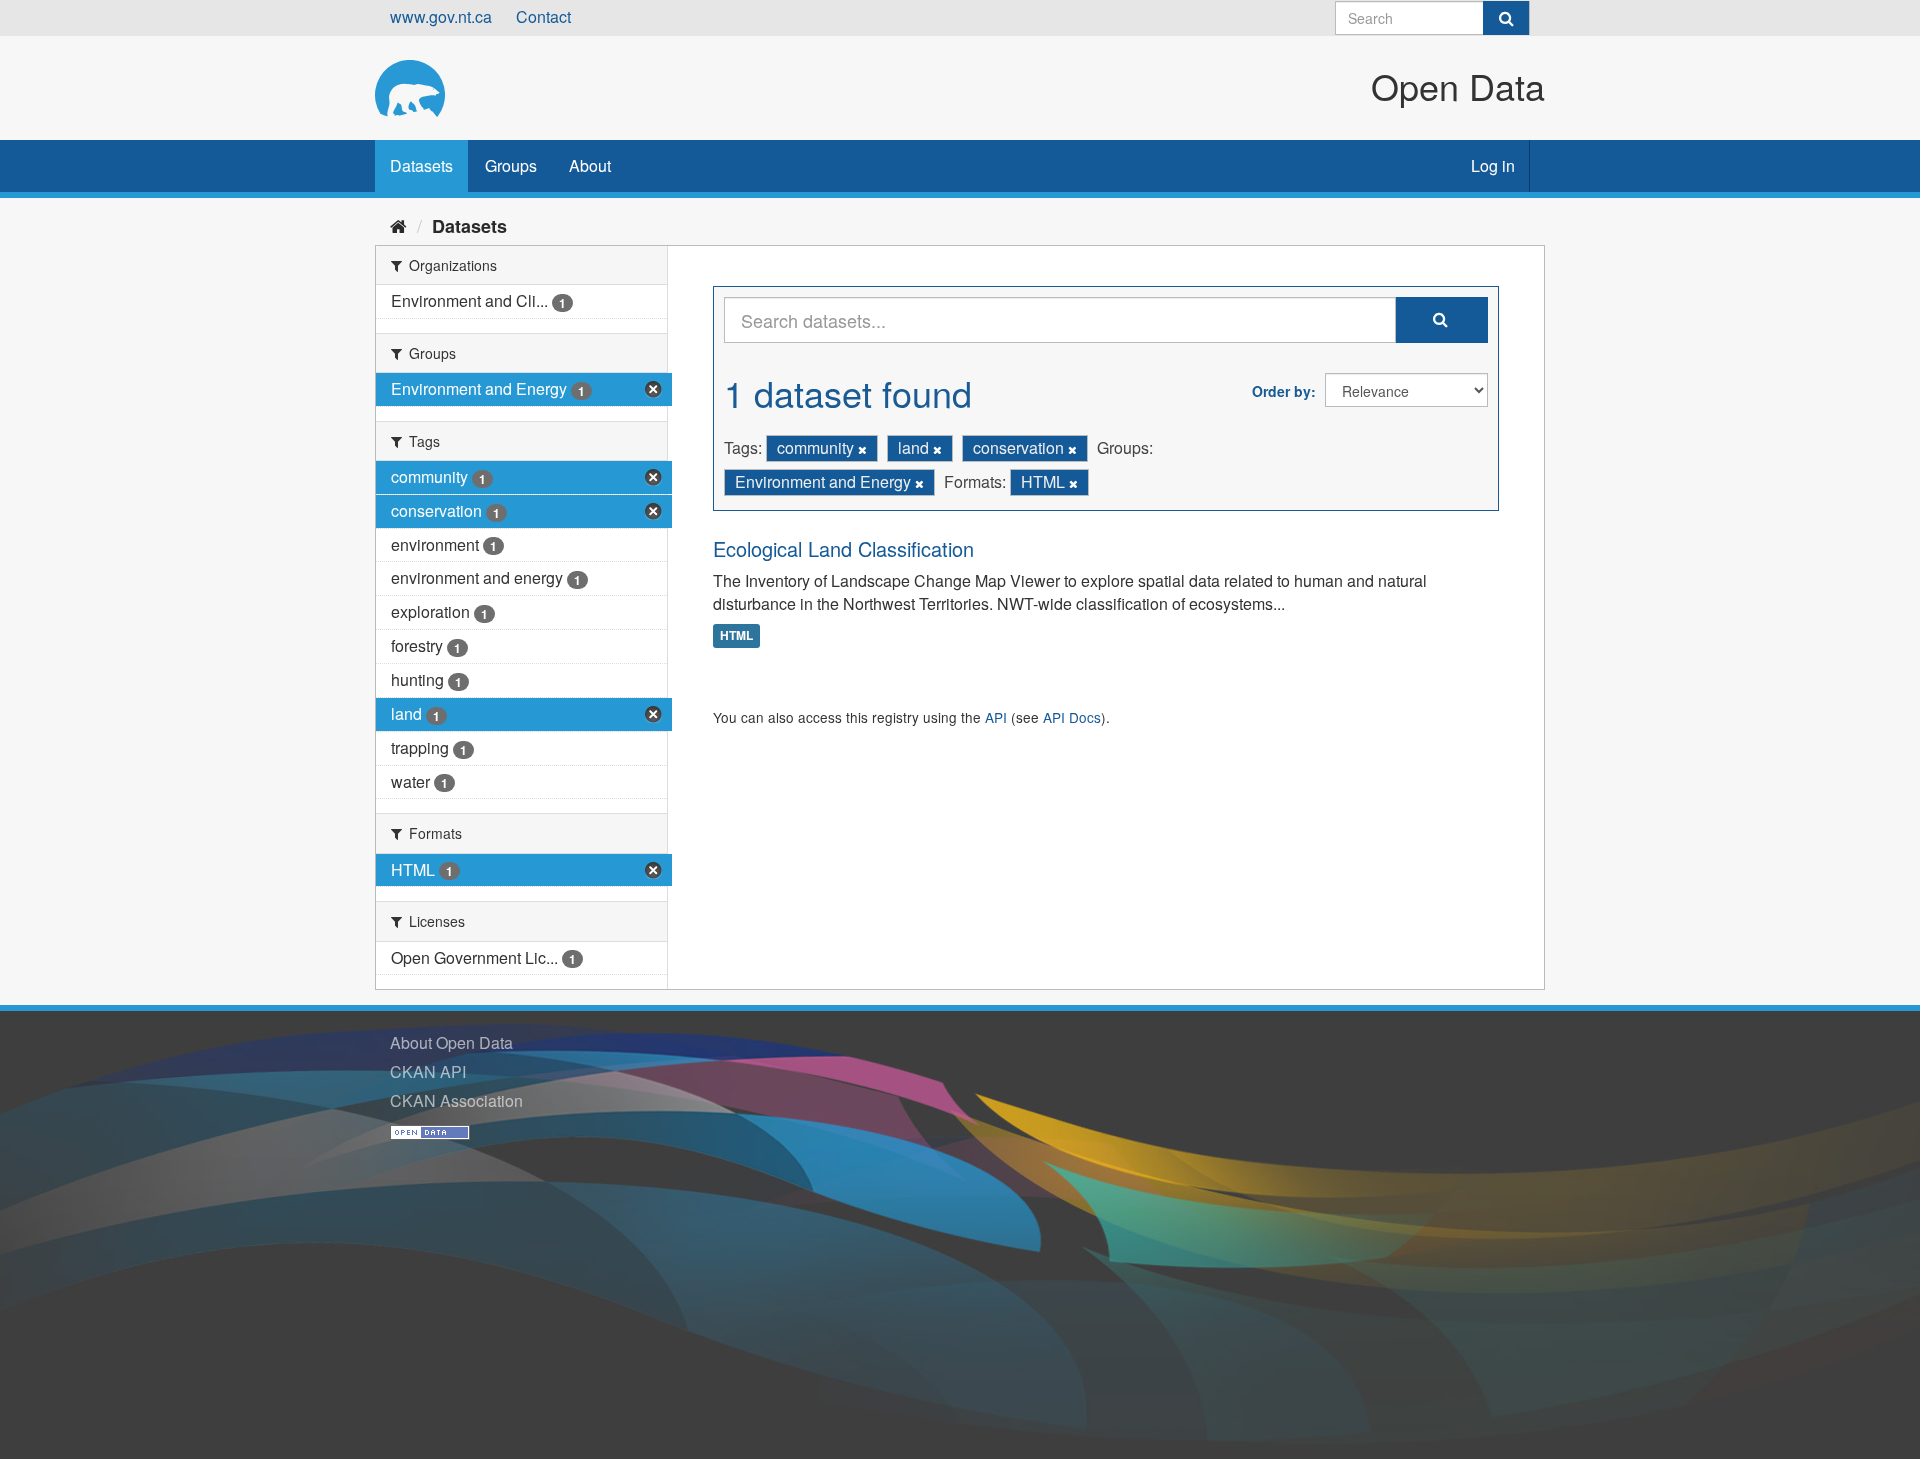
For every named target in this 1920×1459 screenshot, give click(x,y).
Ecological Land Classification (843, 548)
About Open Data (451, 1042)
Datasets (421, 165)
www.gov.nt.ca (441, 16)
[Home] (398, 225)
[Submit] (1506, 18)
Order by (1281, 391)
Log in (1493, 165)
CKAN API (428, 1071)
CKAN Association (456, 1100)
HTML (736, 635)
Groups (511, 165)
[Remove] (862, 449)
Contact (543, 16)
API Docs (1072, 717)
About (590, 165)
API (996, 717)
